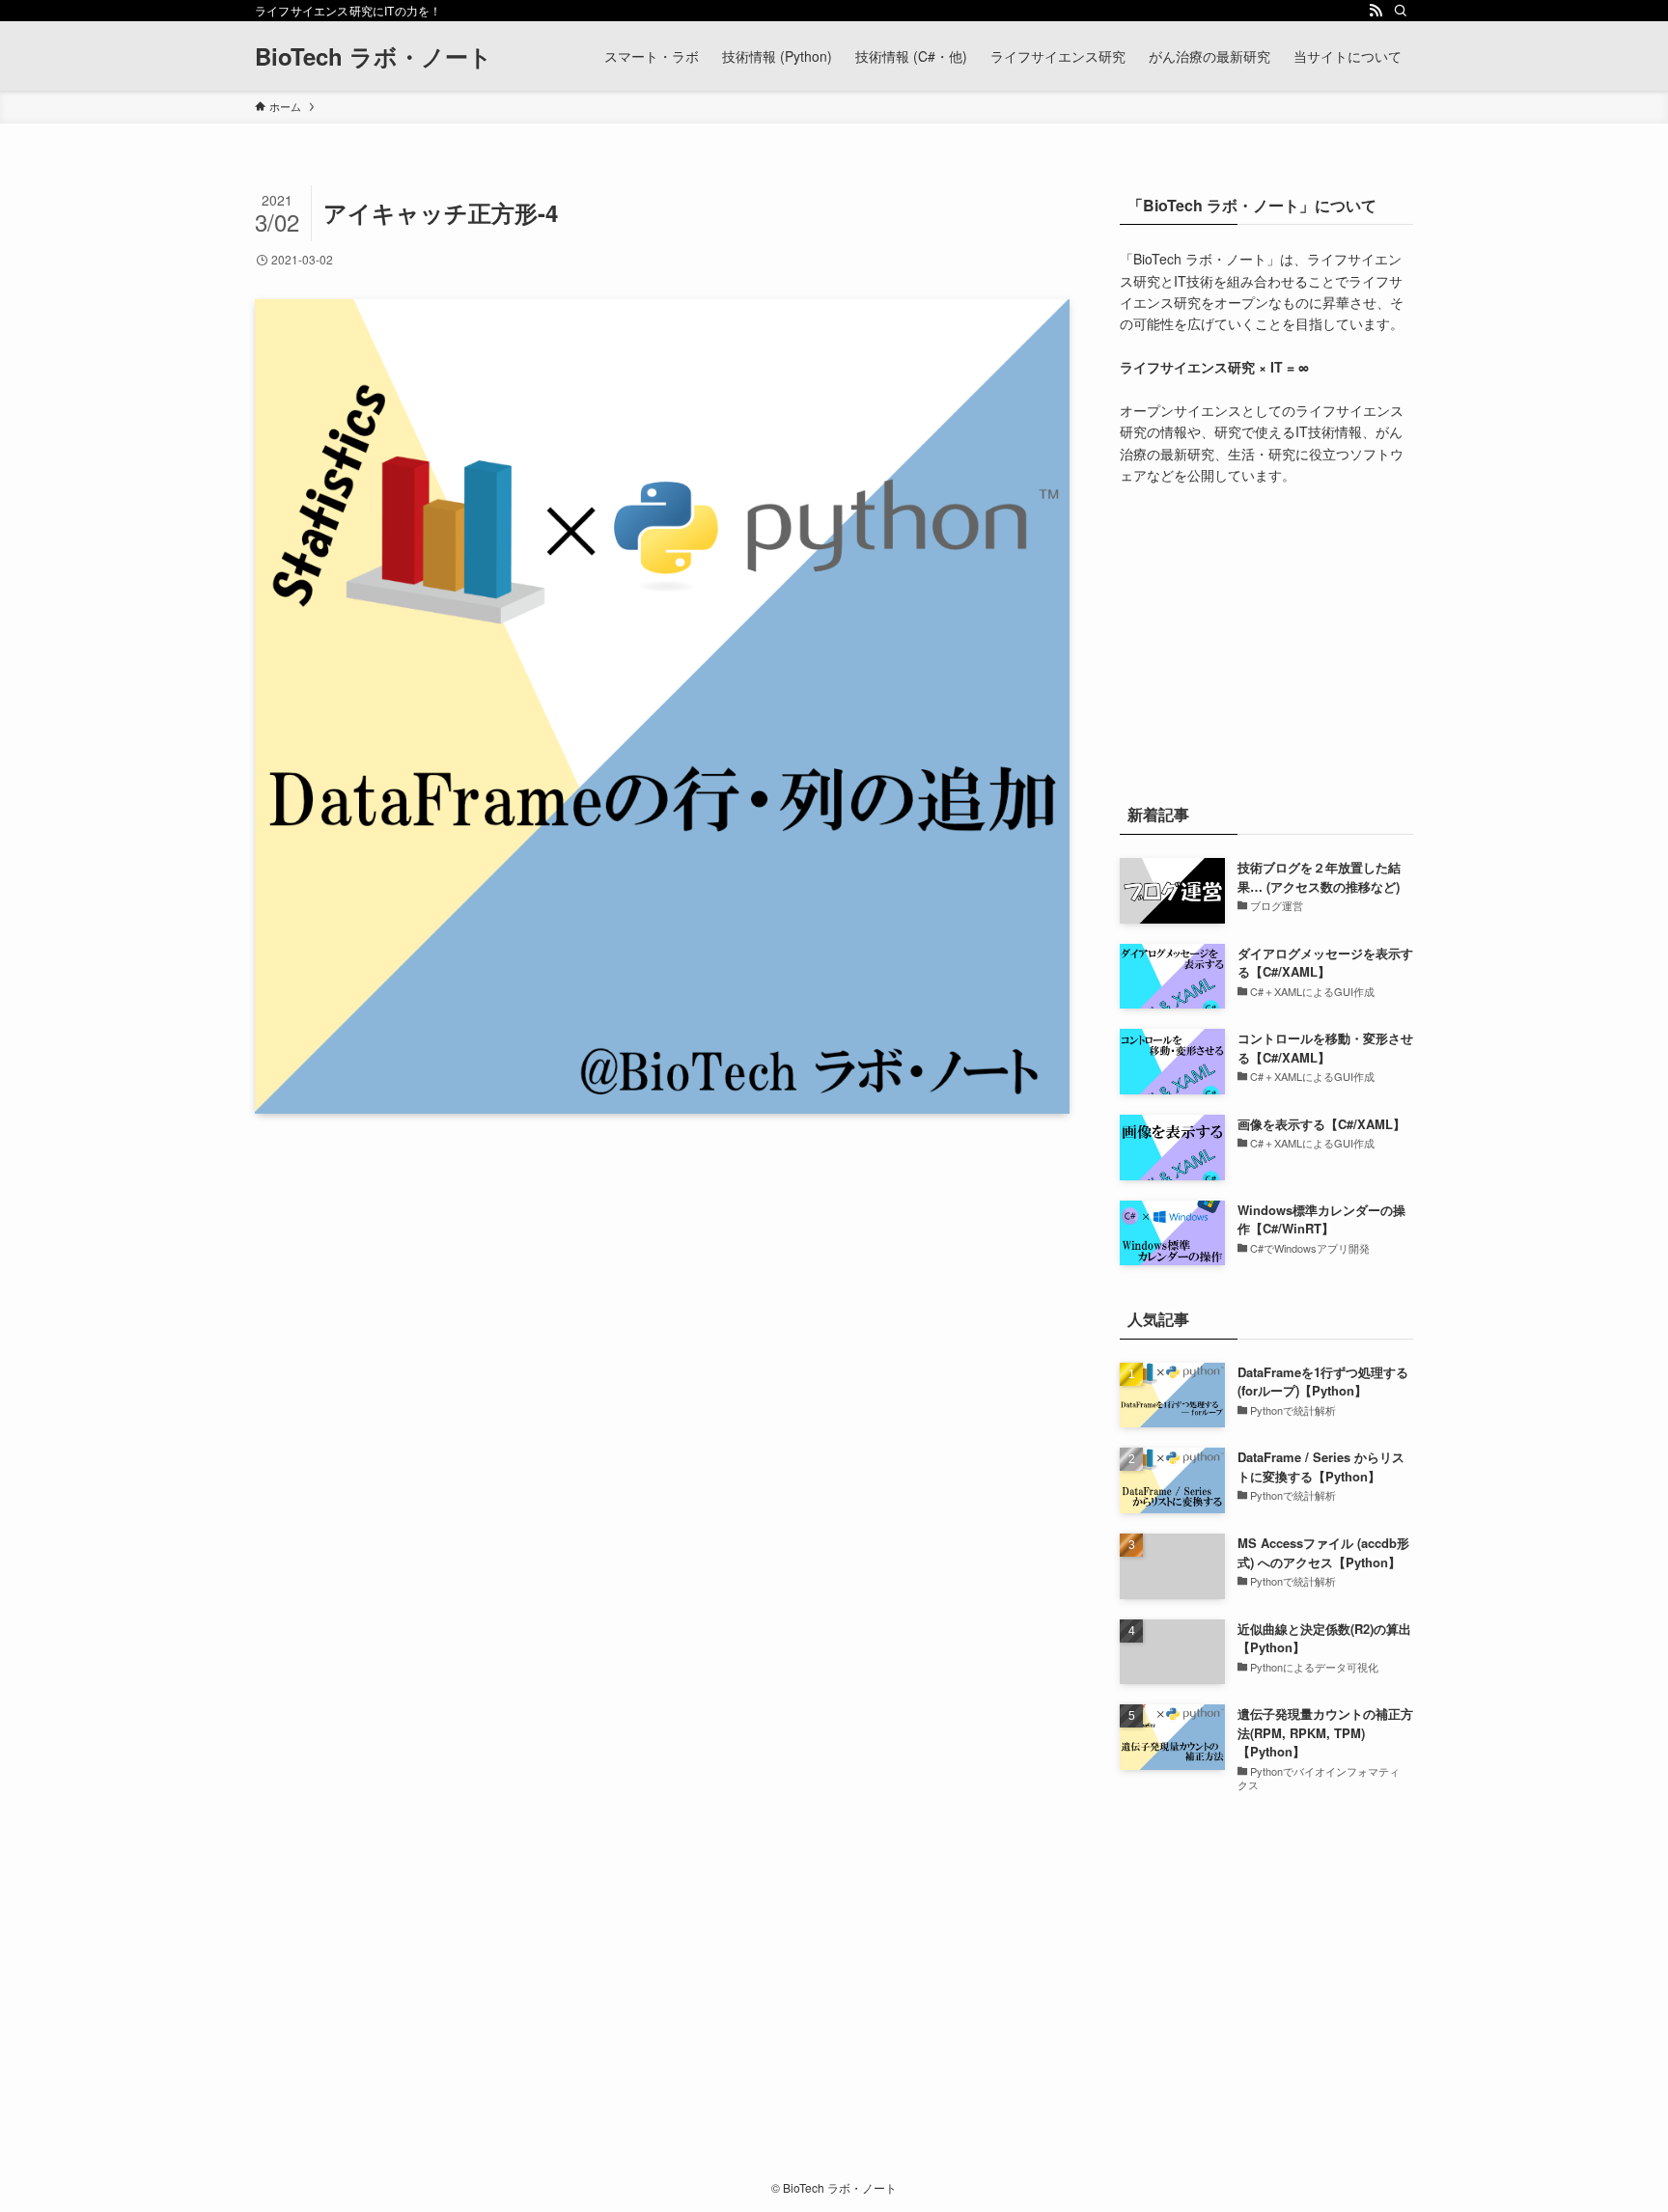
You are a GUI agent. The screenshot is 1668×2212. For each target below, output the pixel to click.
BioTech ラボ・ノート (374, 56)
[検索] (1401, 11)
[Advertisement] (1266, 640)
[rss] (1376, 11)
